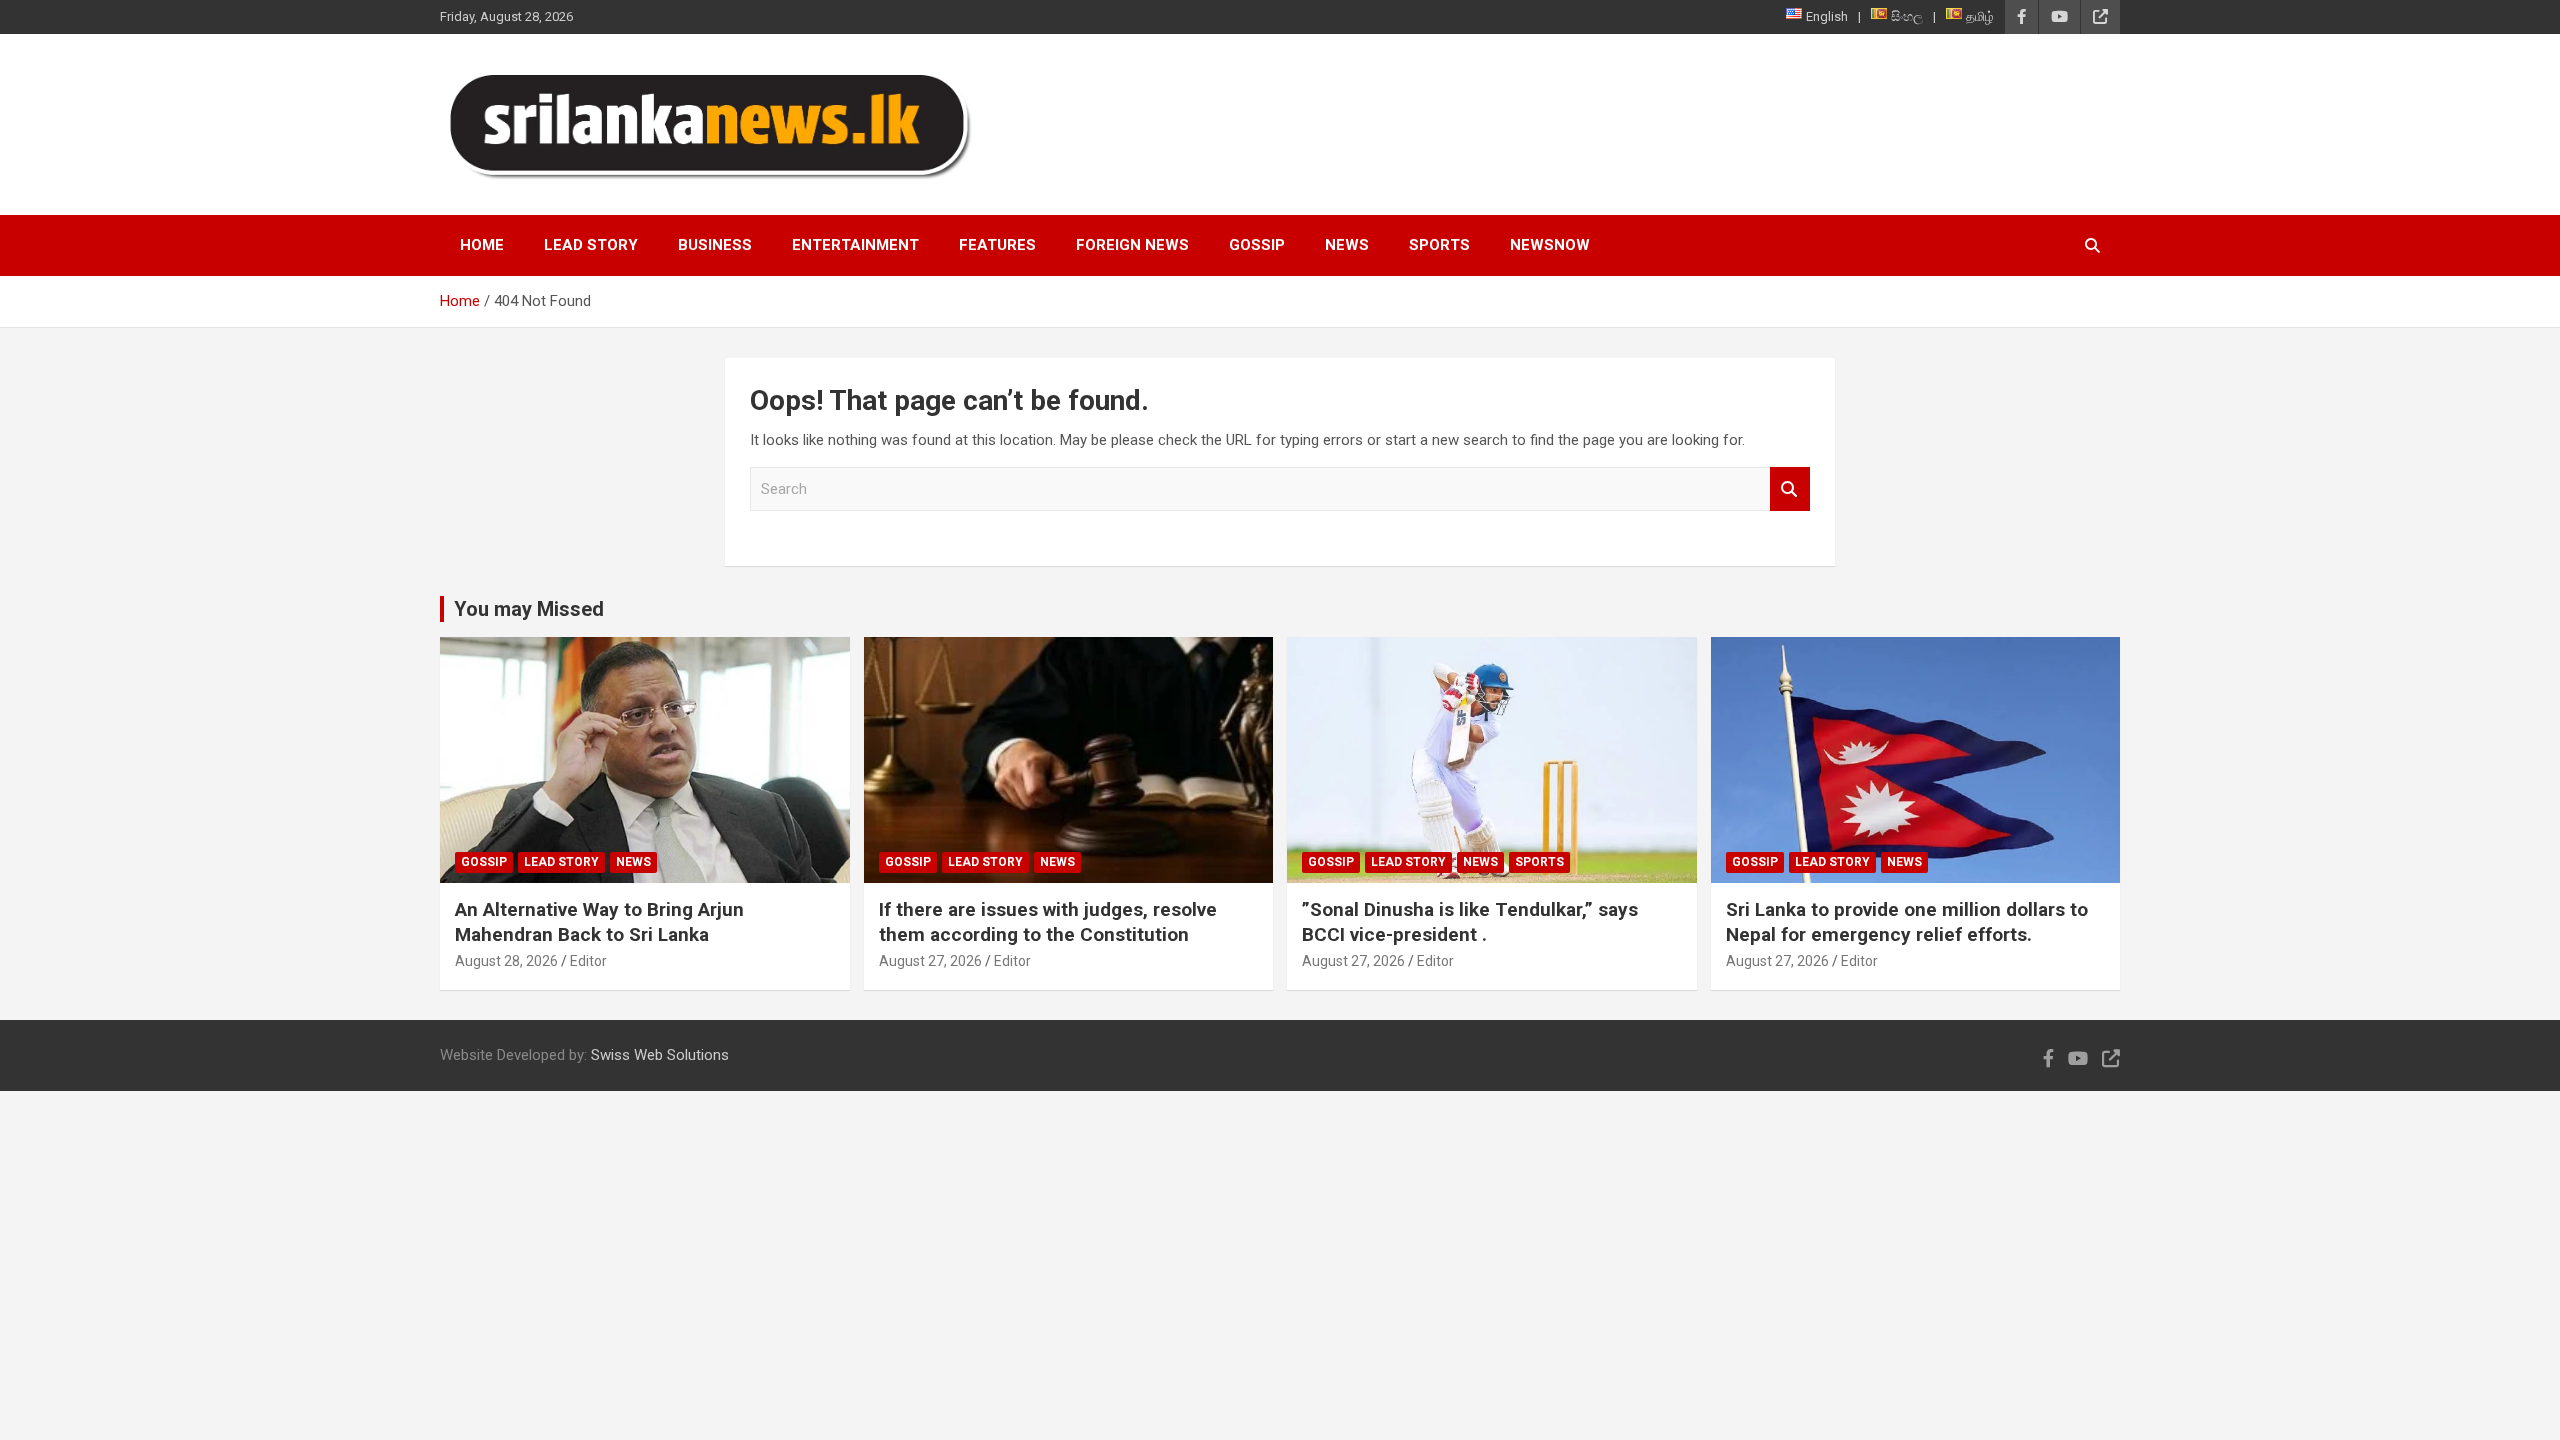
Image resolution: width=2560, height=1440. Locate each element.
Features (997, 245)
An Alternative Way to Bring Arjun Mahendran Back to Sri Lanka (599, 922)
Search (1790, 489)
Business (715, 245)
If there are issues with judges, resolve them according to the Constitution (1048, 922)
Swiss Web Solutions (660, 1055)
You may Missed (529, 609)
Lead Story (591, 245)
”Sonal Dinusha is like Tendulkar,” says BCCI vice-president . (1470, 922)
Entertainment (855, 245)
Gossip (1257, 245)
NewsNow (1550, 245)
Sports (1439, 245)
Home (482, 245)
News (1347, 245)
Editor (588, 961)
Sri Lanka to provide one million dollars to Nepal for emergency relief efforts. (1907, 922)
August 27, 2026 (930, 961)
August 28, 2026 (506, 961)
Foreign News (1132, 245)
